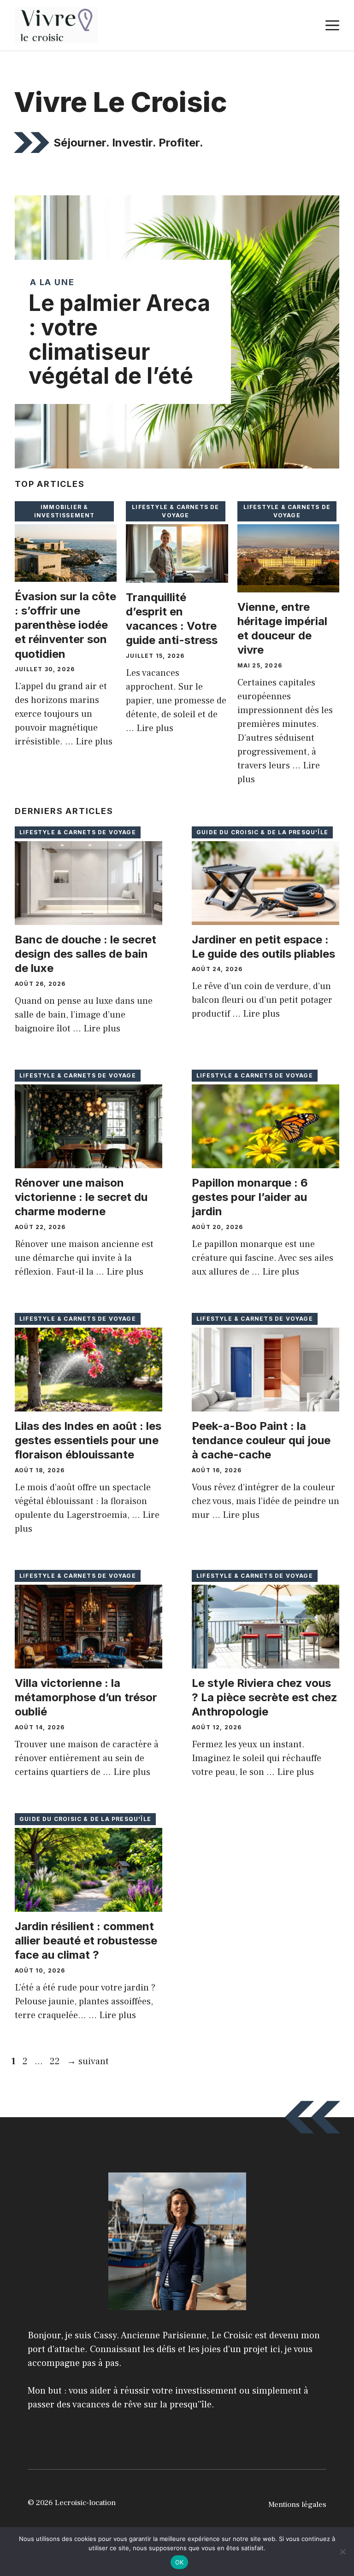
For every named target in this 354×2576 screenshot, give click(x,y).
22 (56, 2061)
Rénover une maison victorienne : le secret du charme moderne (81, 1197)
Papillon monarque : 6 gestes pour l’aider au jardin (250, 1197)
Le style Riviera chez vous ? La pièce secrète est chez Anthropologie (265, 1697)
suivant (88, 2061)
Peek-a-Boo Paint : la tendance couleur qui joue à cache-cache (261, 1440)
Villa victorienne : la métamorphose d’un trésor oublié (86, 1697)
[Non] (342, 2552)
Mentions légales (297, 2505)
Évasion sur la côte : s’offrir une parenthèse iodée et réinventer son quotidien (65, 625)
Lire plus (94, 742)
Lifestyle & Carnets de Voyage (175, 511)
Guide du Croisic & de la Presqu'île (262, 832)
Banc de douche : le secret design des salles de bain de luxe (86, 954)
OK (180, 2562)
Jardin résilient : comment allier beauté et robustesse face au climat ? (86, 1941)
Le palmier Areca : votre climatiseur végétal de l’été (119, 339)
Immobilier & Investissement (65, 511)
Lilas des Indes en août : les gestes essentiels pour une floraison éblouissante (88, 1440)
